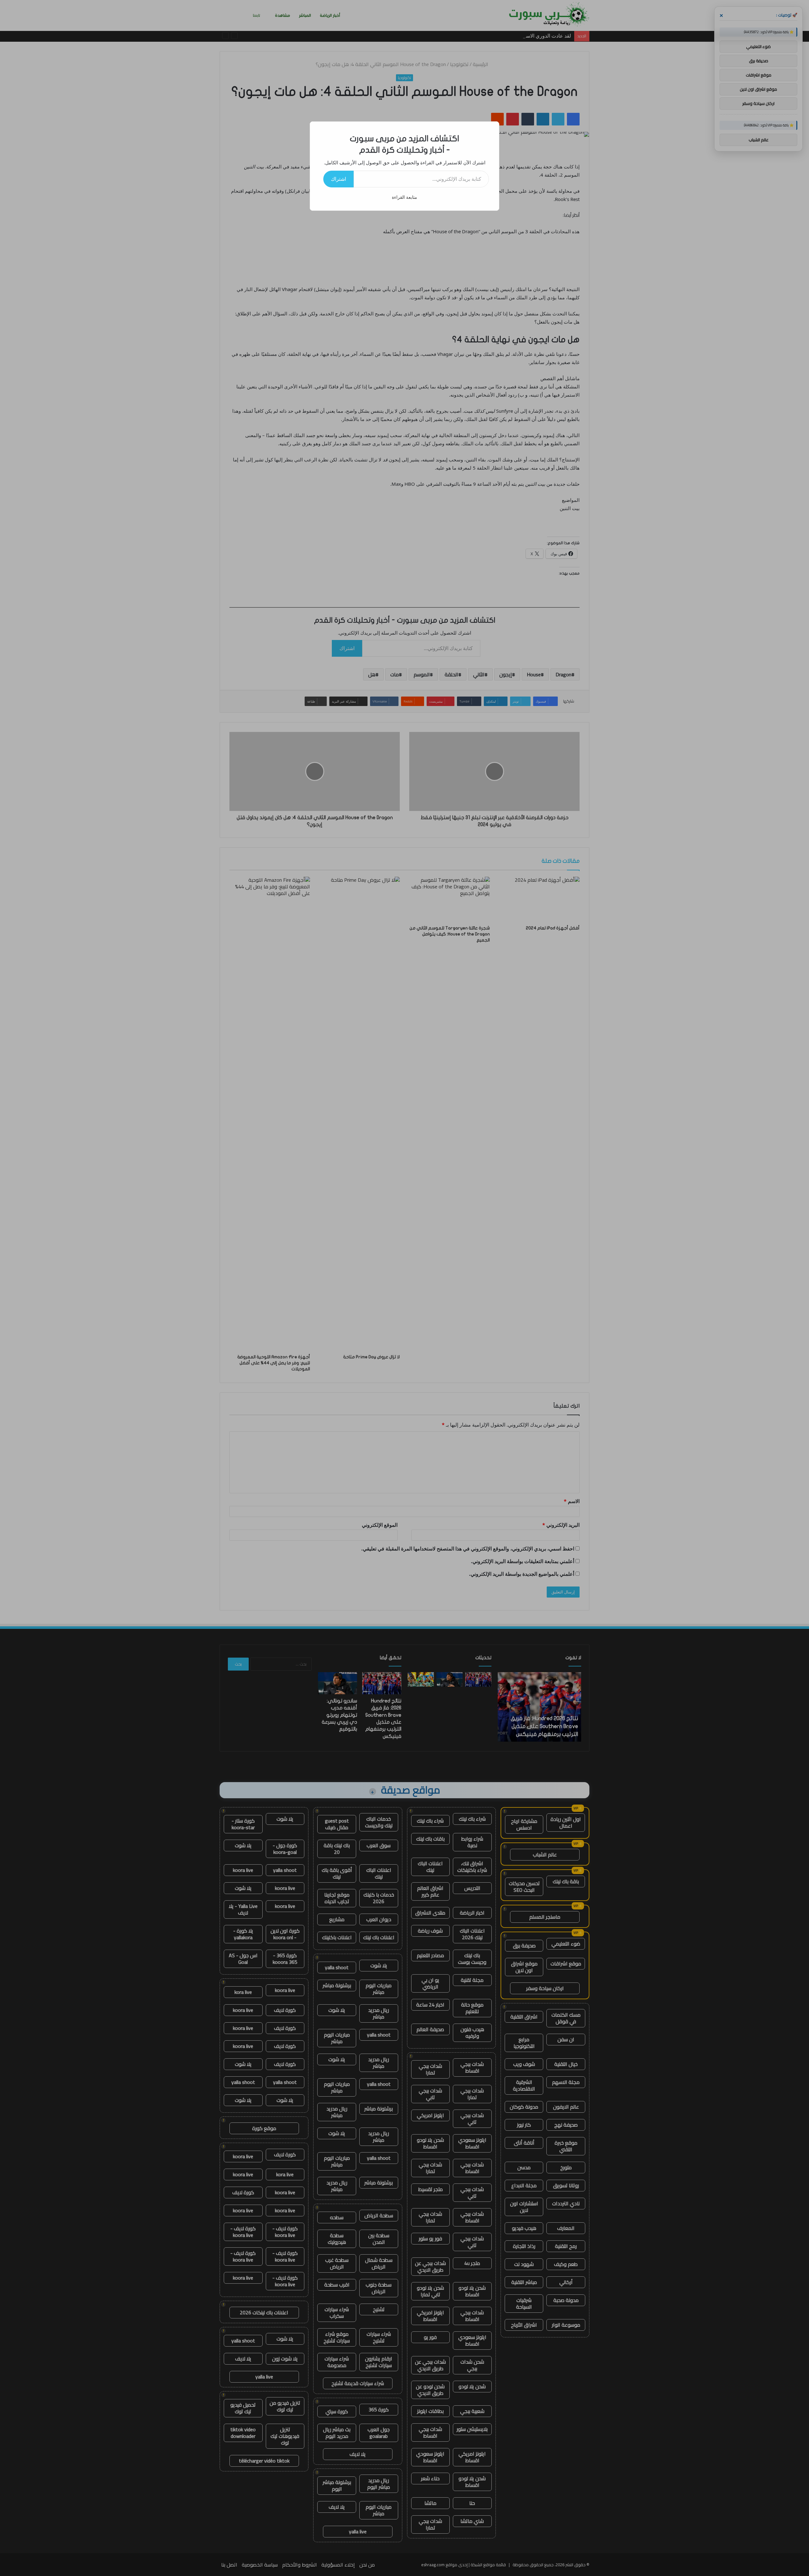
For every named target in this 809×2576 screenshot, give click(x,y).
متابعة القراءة (404, 197)
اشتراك (338, 179)
